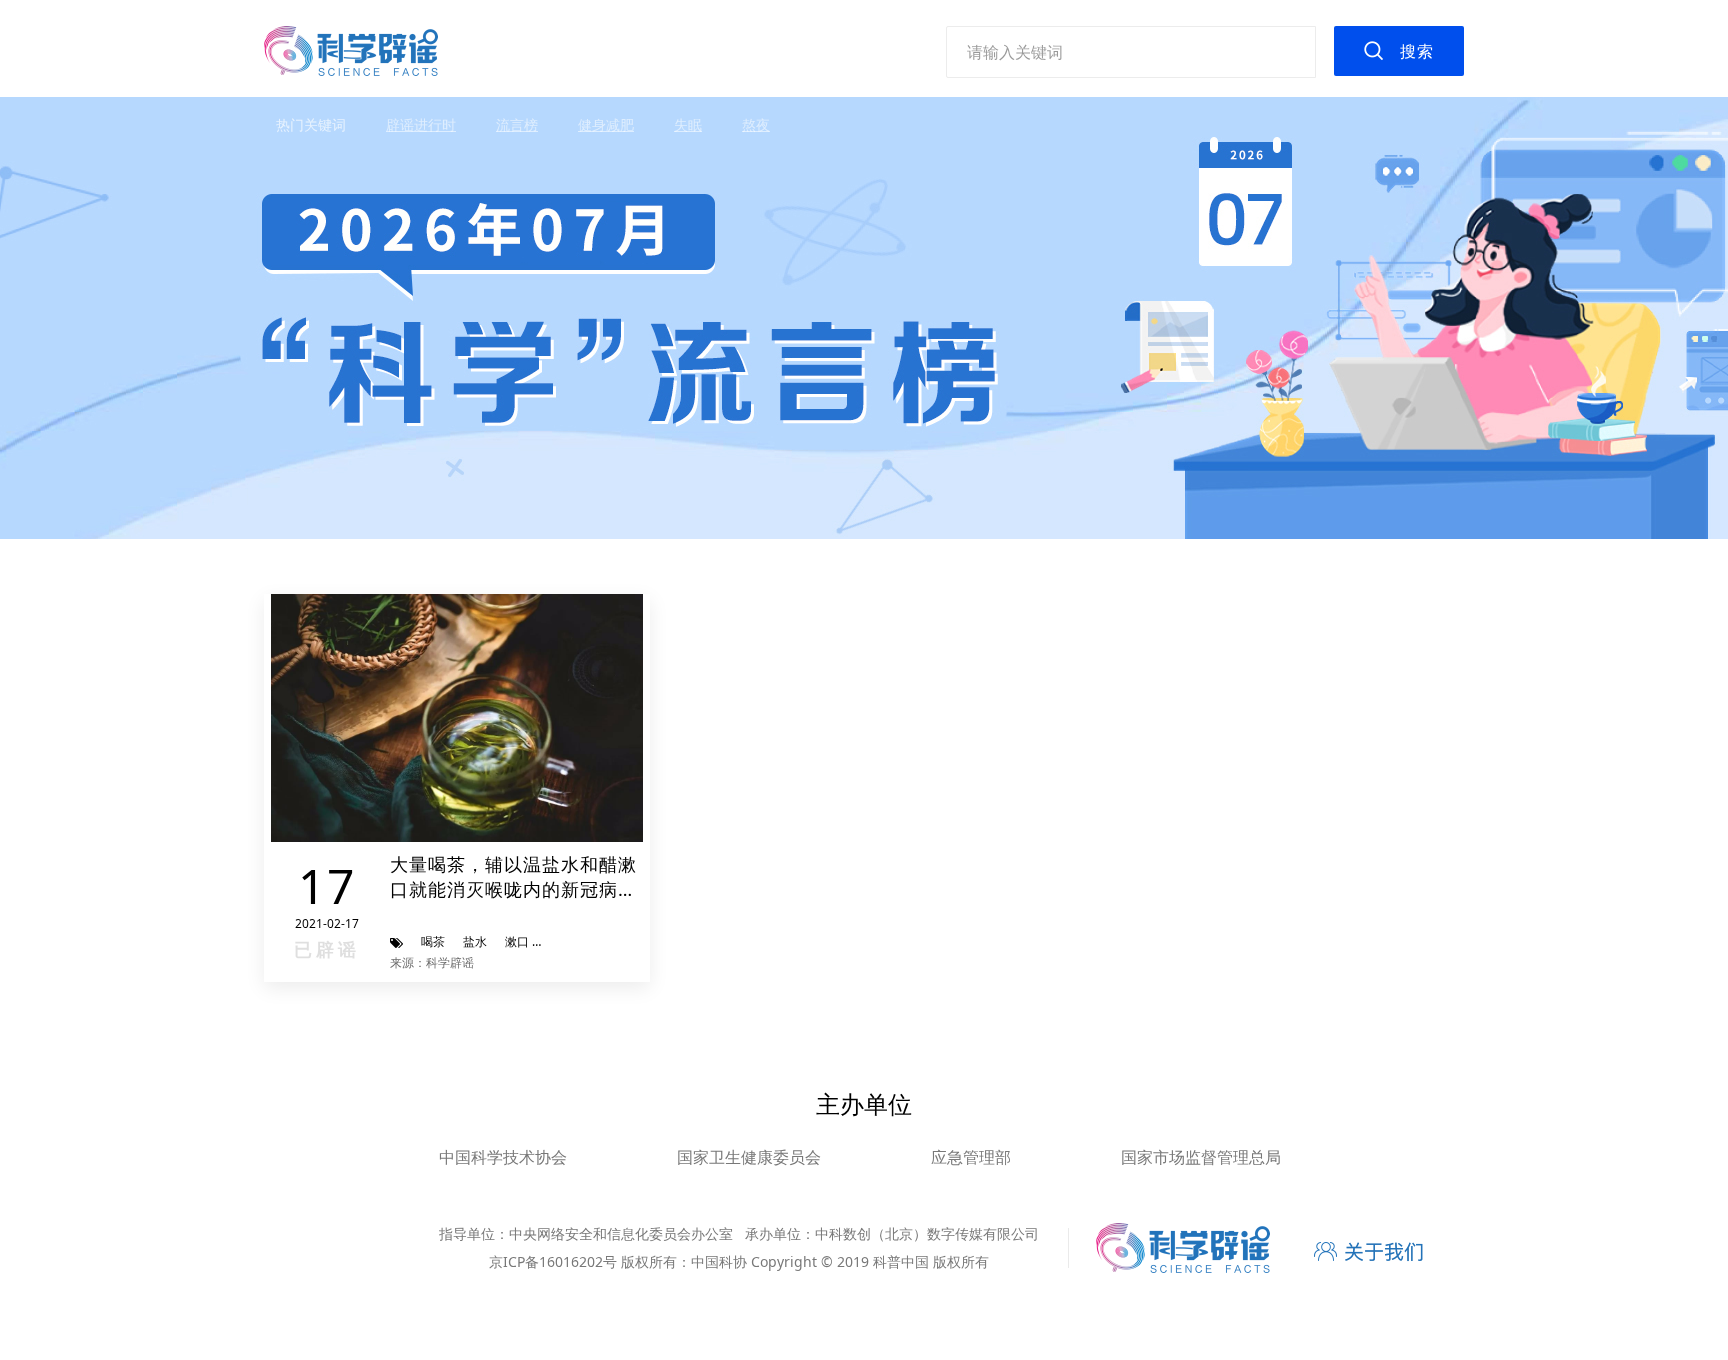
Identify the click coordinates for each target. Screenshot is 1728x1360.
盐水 (475, 941)
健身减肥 (606, 124)
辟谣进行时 (421, 124)
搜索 (1417, 51)
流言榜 (517, 124)
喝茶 (433, 941)
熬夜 (756, 124)
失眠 (688, 124)
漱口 (517, 941)
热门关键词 (311, 124)
